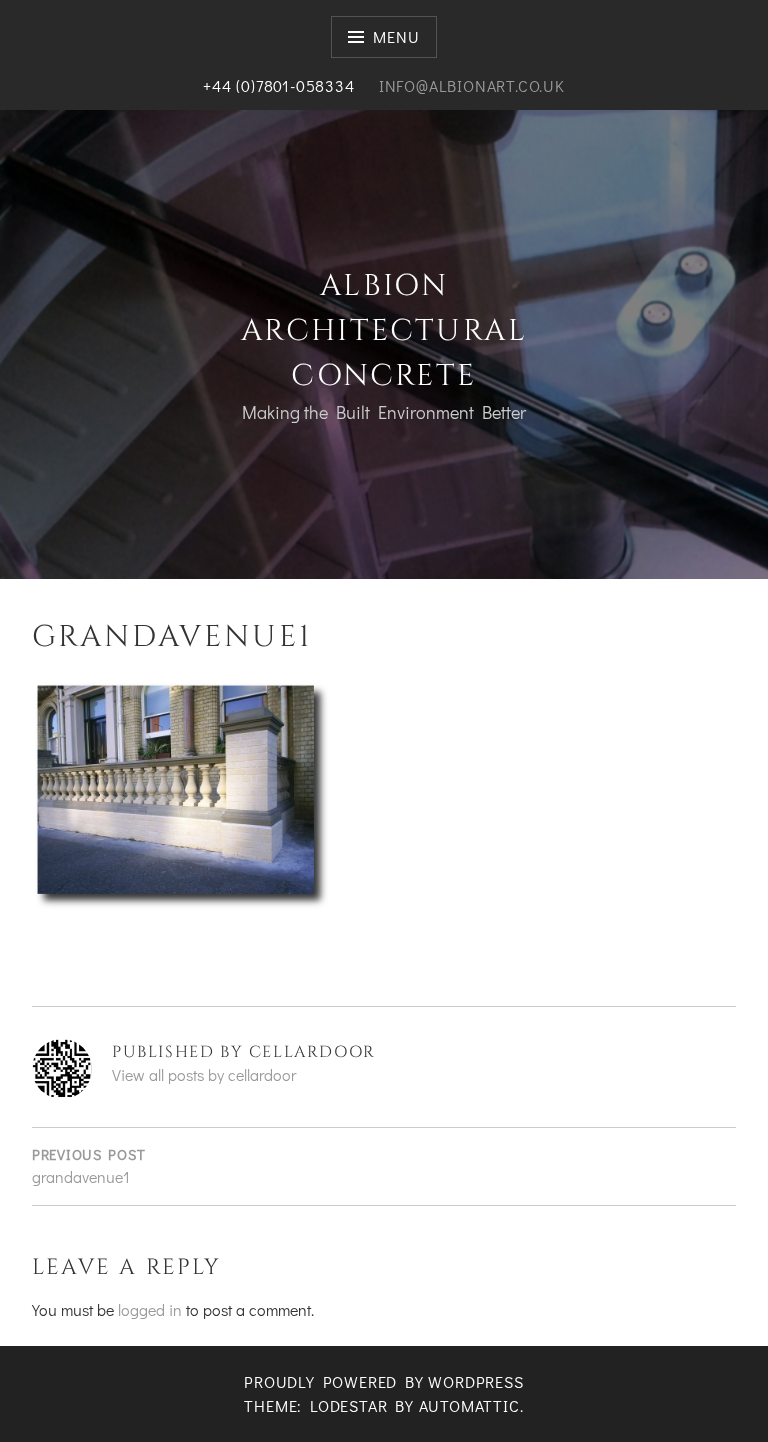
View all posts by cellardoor (204, 1074)
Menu (396, 36)
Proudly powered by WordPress (383, 1381)
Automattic (469, 1405)
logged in (150, 1309)
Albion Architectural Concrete (384, 331)
